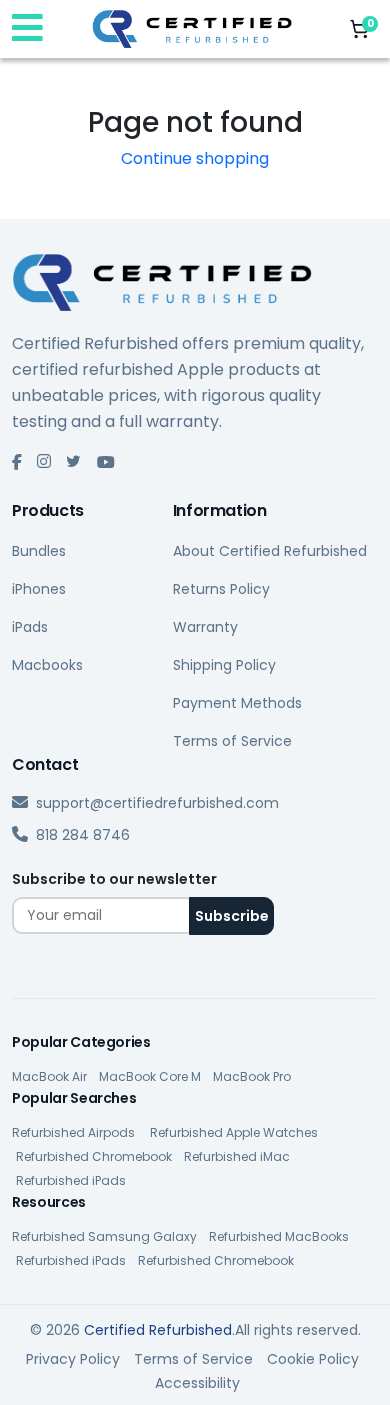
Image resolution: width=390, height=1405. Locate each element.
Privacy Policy (73, 1359)
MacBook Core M (150, 1076)
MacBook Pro (252, 1076)
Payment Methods (237, 703)
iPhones (39, 589)
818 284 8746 (83, 835)
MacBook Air (49, 1076)
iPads (30, 627)
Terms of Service (232, 741)
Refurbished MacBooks (279, 1236)
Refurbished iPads (71, 1180)
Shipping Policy (224, 665)
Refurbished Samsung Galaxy (104, 1236)
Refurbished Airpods (75, 1132)
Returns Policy (221, 589)
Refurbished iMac (237, 1156)
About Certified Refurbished (270, 551)
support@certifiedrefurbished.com (157, 803)
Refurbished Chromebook (94, 1156)
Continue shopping (195, 158)
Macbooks (47, 665)
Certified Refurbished (158, 1330)
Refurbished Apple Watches (234, 1132)
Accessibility (197, 1383)
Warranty (205, 627)
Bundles (39, 551)
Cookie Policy (313, 1359)
